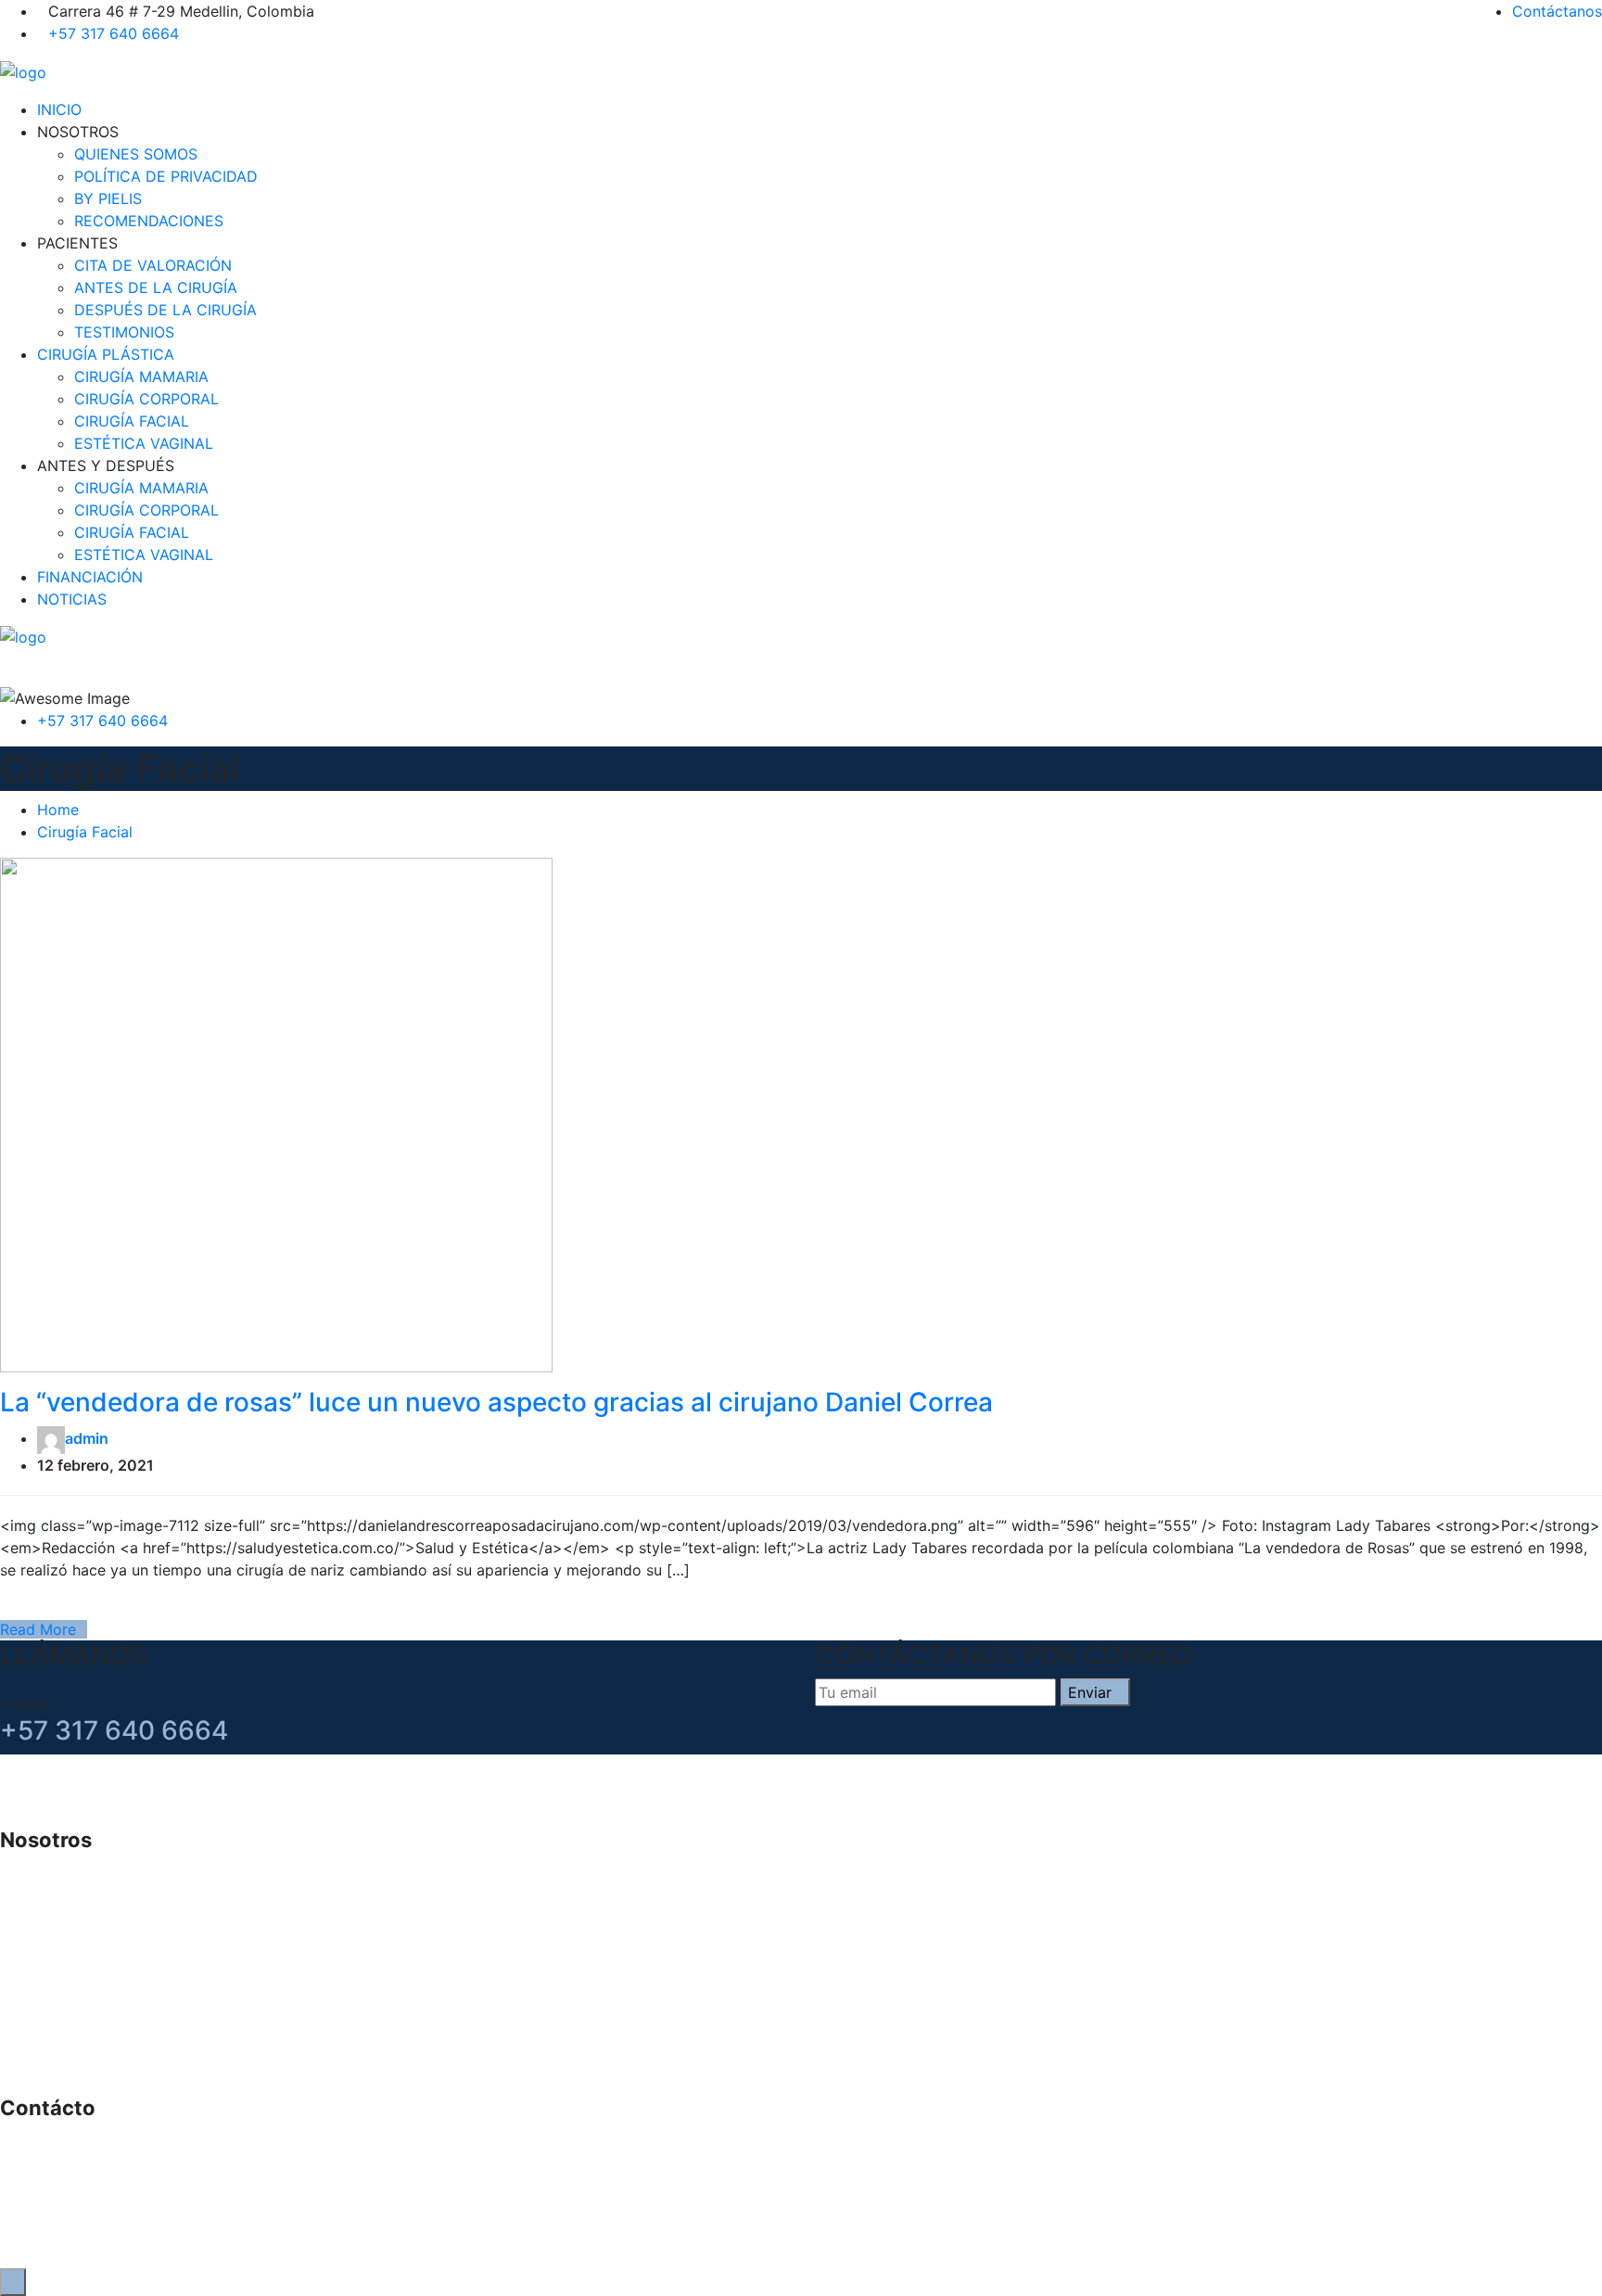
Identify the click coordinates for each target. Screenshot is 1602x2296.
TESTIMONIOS (124, 332)
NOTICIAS (72, 599)
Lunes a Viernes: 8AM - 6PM (152, 2205)
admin (87, 1438)
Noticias (66, 2026)
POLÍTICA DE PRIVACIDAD (166, 176)
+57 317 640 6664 (114, 33)
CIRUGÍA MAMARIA (141, 376)
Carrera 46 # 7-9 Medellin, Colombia (182, 2138)
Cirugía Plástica (92, 1937)
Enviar (1090, 1692)
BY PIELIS (108, 198)
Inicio (56, 1870)
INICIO (59, 109)
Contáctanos (1557, 11)
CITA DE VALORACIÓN (153, 265)
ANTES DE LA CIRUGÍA (156, 287)
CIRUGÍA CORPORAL (146, 399)
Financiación (81, 2004)
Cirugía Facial (85, 832)
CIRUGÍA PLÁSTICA (106, 354)
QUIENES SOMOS (136, 154)
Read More (38, 1629)
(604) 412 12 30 (109, 2183)
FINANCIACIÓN (90, 577)
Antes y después (95, 2071)
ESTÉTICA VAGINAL (144, 443)
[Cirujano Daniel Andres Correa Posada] (23, 70)
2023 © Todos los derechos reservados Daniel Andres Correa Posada (1356, 2242)
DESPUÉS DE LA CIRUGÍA (165, 310)
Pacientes (71, 1915)
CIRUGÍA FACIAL (132, 421)
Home (58, 810)
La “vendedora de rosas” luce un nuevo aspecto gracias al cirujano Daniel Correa (496, 1402)
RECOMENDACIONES (149, 221)
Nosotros (70, 1893)
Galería (62, 1982)
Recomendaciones (101, 2048)
